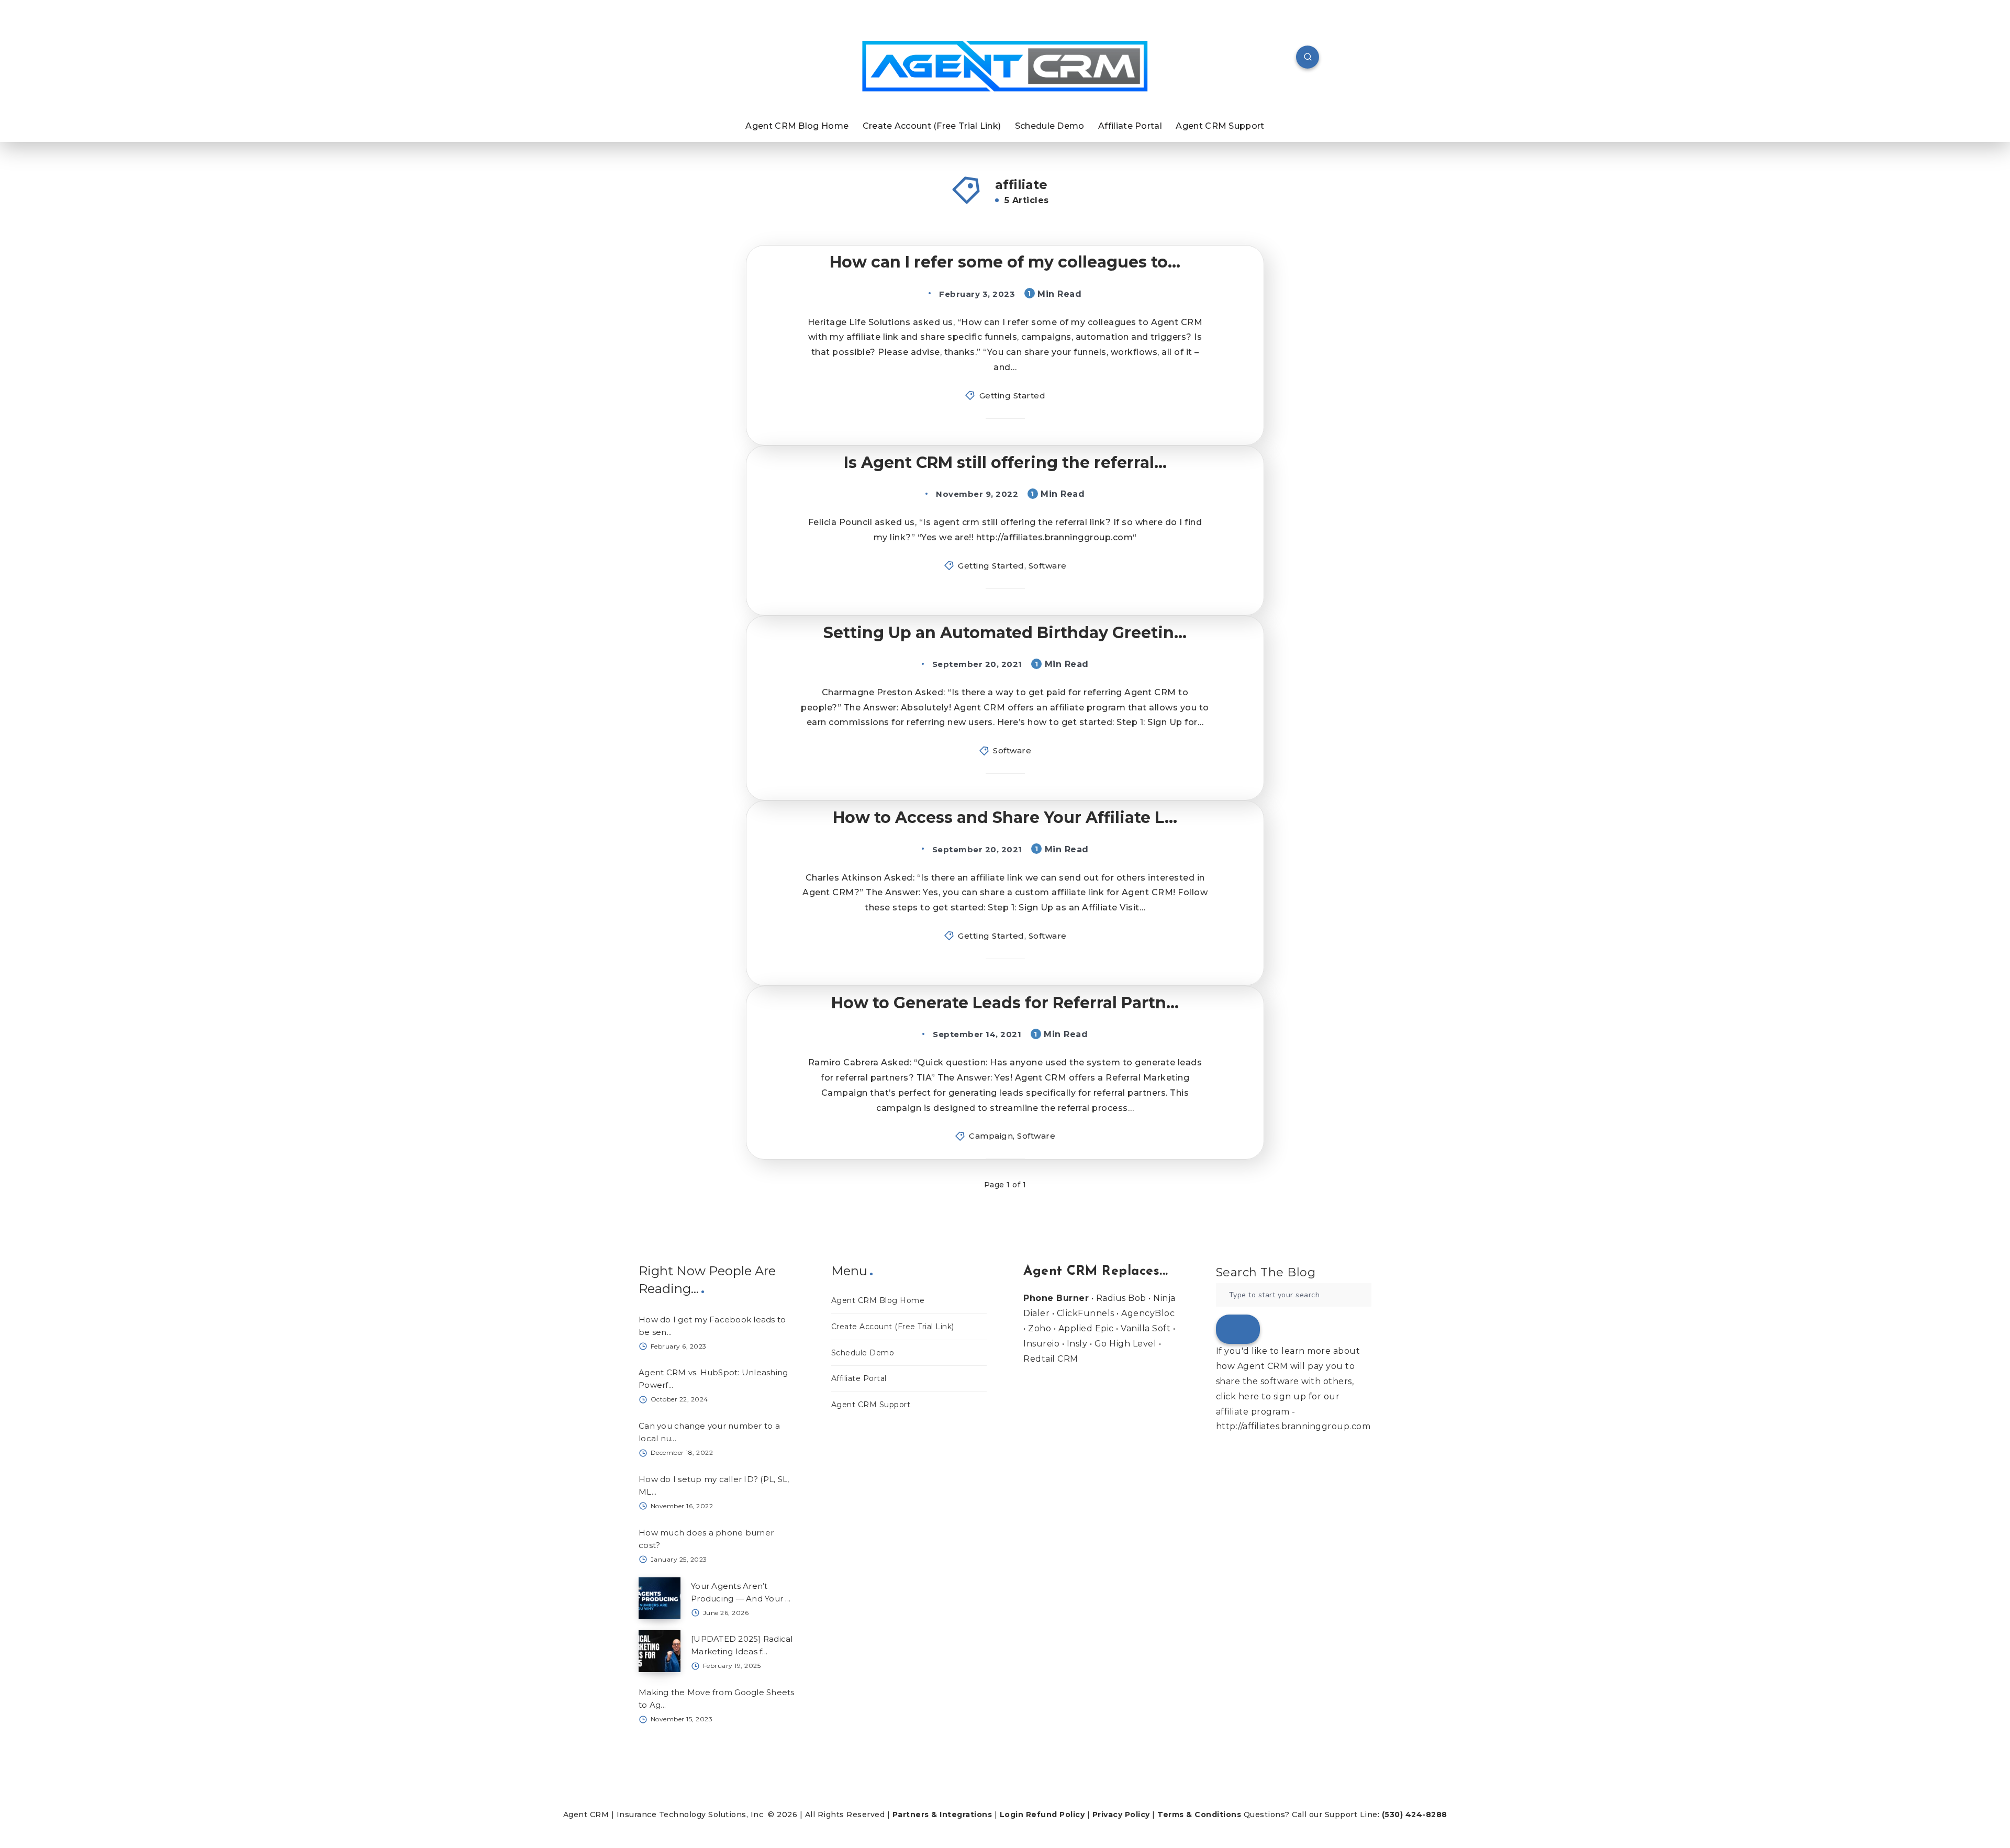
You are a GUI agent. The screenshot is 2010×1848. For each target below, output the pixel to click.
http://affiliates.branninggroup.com (1293, 1426)
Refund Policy (1056, 1814)
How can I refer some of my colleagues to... (1005, 262)
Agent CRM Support (1220, 126)
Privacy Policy (1121, 1814)
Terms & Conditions (1199, 1814)
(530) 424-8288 (1415, 1814)
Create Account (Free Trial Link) (932, 126)
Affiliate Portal (1130, 126)
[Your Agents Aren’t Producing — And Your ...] (660, 1598)
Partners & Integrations (942, 1814)
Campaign (991, 1136)
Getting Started (1013, 396)
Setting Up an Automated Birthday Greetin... (1005, 633)
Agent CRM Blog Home (797, 126)
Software (1048, 566)
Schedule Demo (1050, 126)
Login (1012, 1814)
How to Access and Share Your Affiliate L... (1005, 817)
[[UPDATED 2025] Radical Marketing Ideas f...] (660, 1651)
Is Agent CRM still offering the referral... (1005, 463)
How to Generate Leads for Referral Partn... (1005, 1003)
